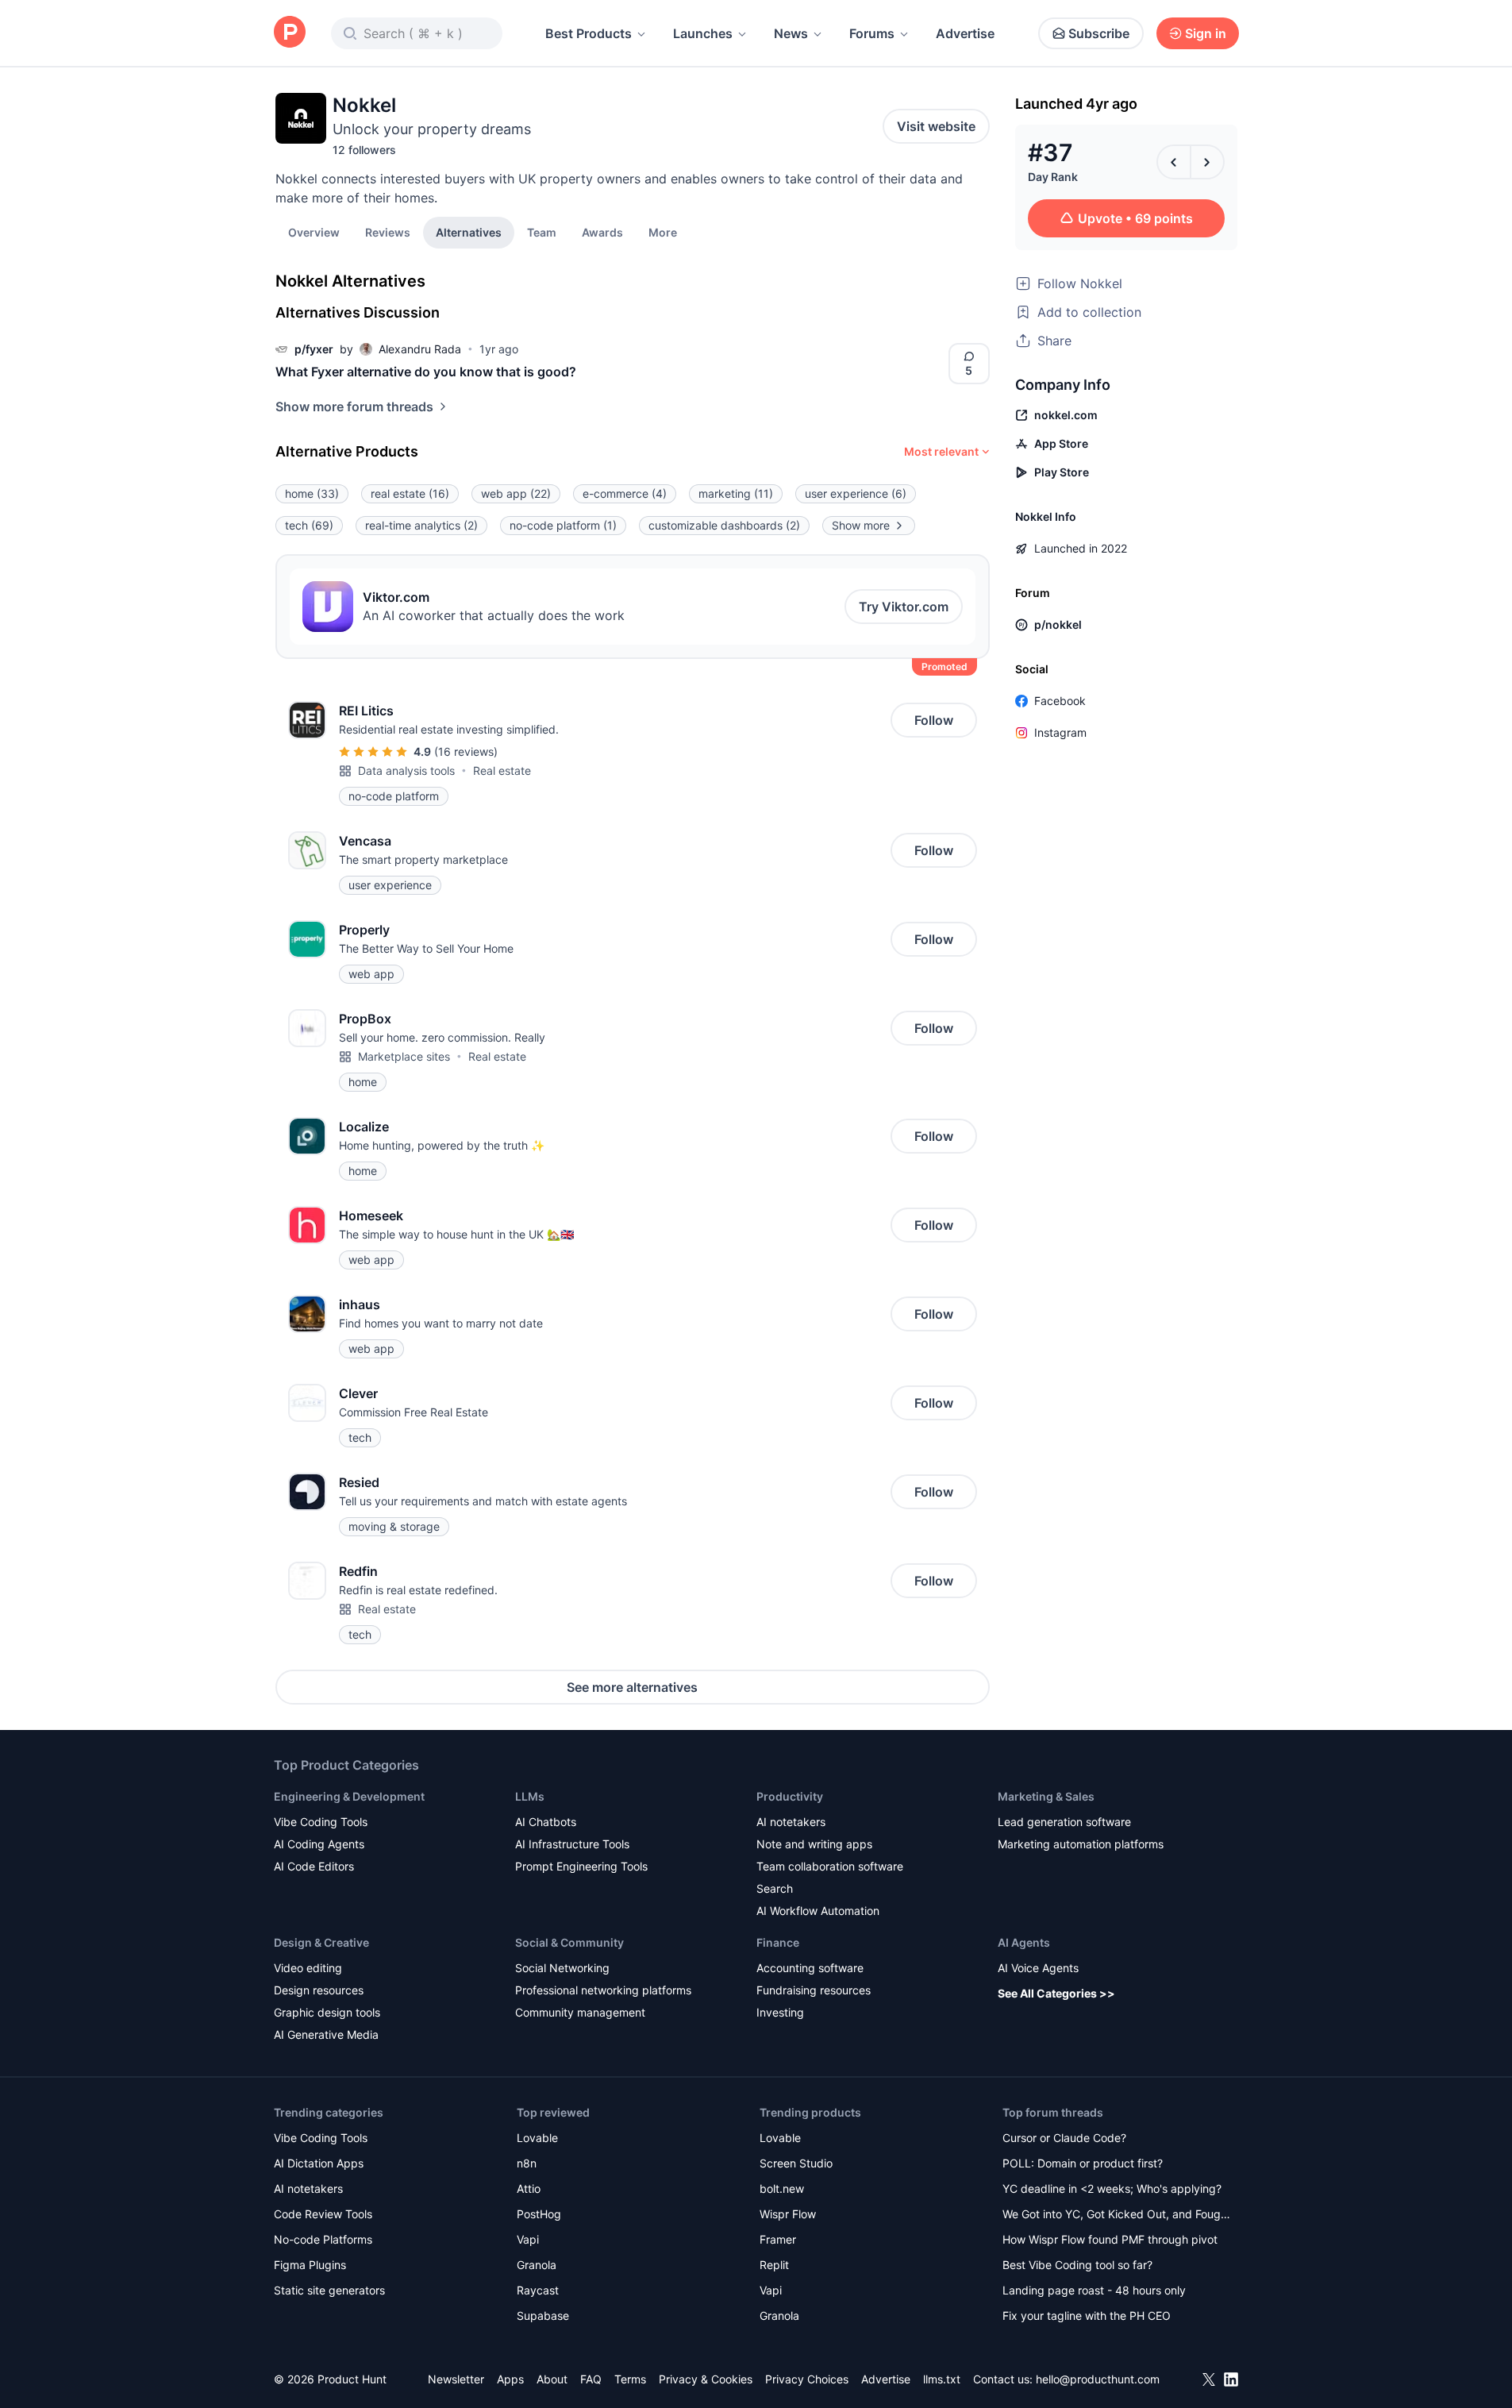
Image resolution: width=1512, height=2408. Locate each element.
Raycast (538, 2290)
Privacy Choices (807, 2379)
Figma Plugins (310, 2265)
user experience (856, 493)
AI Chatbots (546, 1822)
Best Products (589, 33)
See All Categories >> (1056, 1993)
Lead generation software (1064, 1822)
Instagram (1060, 732)
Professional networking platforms (603, 1990)
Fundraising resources (814, 1990)
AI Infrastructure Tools (572, 1844)
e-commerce (625, 493)
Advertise (965, 33)
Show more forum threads (354, 406)
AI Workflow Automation (818, 1911)
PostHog (539, 2214)
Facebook (1060, 701)
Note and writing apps (814, 1844)
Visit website (936, 126)
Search (775, 1888)
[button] (663, 232)
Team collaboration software (830, 1866)
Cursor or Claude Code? (1064, 2138)
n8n (527, 2163)
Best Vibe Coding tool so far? (1077, 2265)
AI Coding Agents (319, 1844)
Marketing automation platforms (1081, 1844)
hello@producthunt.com (1098, 2379)
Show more (861, 525)
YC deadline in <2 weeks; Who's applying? (1112, 2188)
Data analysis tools (406, 771)
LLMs (530, 1796)
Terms (630, 2379)
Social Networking (562, 1968)
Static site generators (329, 2290)
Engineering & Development (349, 1796)
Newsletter (456, 2379)
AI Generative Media (326, 2034)
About (552, 2379)
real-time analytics (421, 525)
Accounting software (810, 1968)
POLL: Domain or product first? (1083, 2163)
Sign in (1206, 33)
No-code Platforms (323, 2239)
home (312, 493)
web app (516, 493)
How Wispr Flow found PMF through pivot (1110, 2239)
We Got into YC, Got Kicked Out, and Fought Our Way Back (1117, 2215)
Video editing (308, 1968)
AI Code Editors (314, 1866)
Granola (537, 2265)
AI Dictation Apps (319, 2163)
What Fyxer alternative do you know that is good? (426, 372)
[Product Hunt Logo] (290, 33)
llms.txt (942, 2379)
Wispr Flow (788, 2214)
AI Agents (1024, 1942)
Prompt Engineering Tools (581, 1866)
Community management (580, 2012)
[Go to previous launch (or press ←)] (1174, 162)
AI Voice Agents (1038, 1968)
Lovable (537, 2138)
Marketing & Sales (1046, 1796)
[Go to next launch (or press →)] (1207, 162)
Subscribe (1099, 33)
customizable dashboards (724, 525)
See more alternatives (632, 1687)
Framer (778, 2239)
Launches (703, 33)
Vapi (528, 2239)
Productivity (790, 1796)
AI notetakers (791, 1822)
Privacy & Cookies (706, 2379)
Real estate (502, 771)
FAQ (591, 2379)
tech (309, 525)
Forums (872, 33)
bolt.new (782, 2188)
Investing (780, 2012)
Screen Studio (796, 2163)
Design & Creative (321, 1942)
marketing (736, 493)
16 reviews (466, 751)
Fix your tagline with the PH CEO (1087, 2316)
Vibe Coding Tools (321, 1822)
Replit (774, 2265)
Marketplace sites (404, 1056)
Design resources (319, 1990)
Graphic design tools (327, 2012)
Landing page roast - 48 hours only (1094, 2290)
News (791, 33)
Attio (529, 2188)
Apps (510, 2379)
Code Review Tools (323, 2214)
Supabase (543, 2316)
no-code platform (563, 525)
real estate (410, 493)
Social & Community (569, 1942)
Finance (778, 1942)
